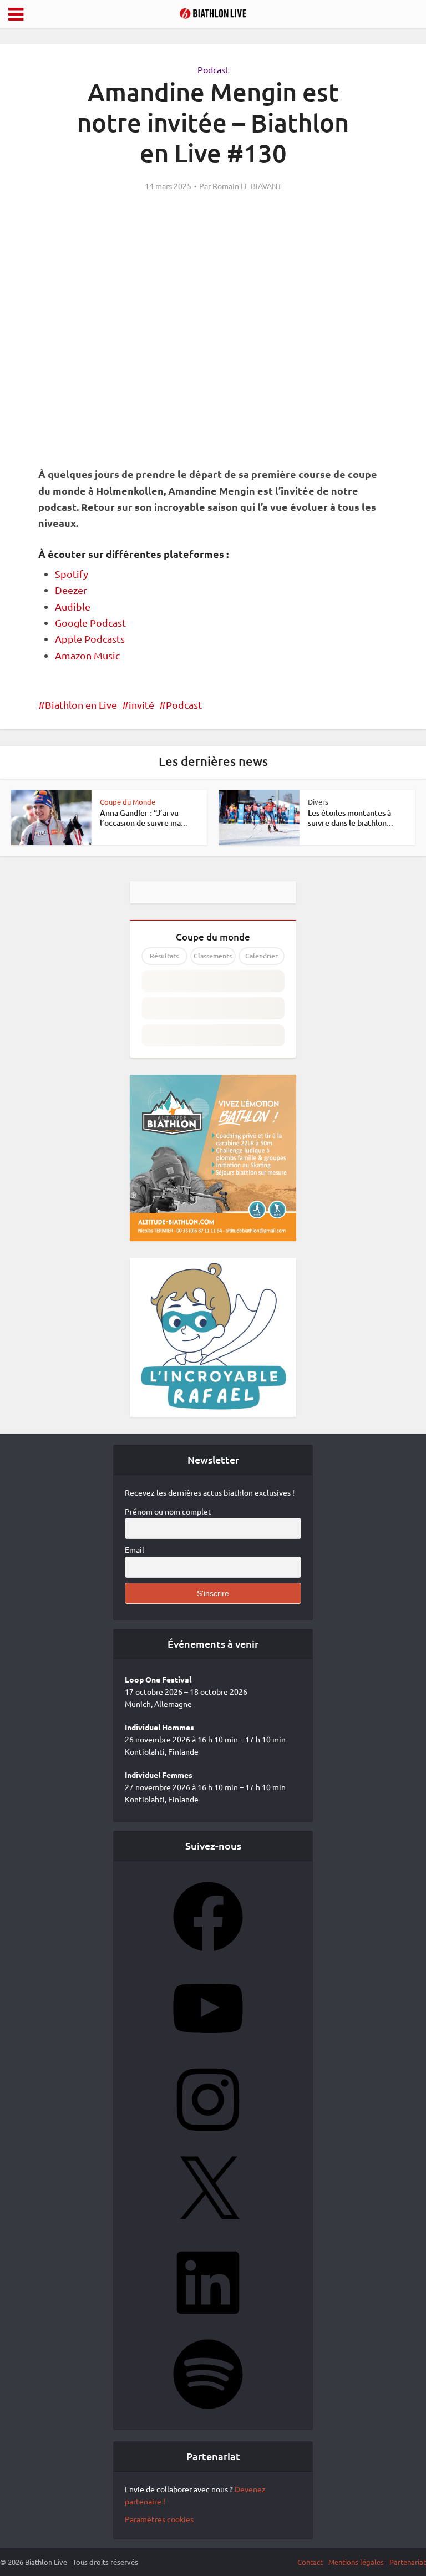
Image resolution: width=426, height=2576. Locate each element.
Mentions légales (356, 2562)
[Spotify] (208, 2412)
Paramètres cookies (159, 2519)
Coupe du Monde (128, 802)
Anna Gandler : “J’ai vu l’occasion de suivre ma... (144, 818)
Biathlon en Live (81, 705)
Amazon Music (87, 655)
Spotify (72, 574)
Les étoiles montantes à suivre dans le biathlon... (351, 818)
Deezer (71, 590)
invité (141, 705)
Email (135, 1549)
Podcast (213, 69)
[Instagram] (208, 2138)
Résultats (164, 956)
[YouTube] (208, 2046)
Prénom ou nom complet (168, 1511)
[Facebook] (208, 1955)
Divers (318, 802)
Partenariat (408, 2562)
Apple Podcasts (90, 639)
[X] (208, 2229)
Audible (73, 606)
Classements (213, 956)
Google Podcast (90, 623)
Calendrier (262, 956)
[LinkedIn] (208, 2321)
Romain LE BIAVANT (247, 186)
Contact (310, 2562)
